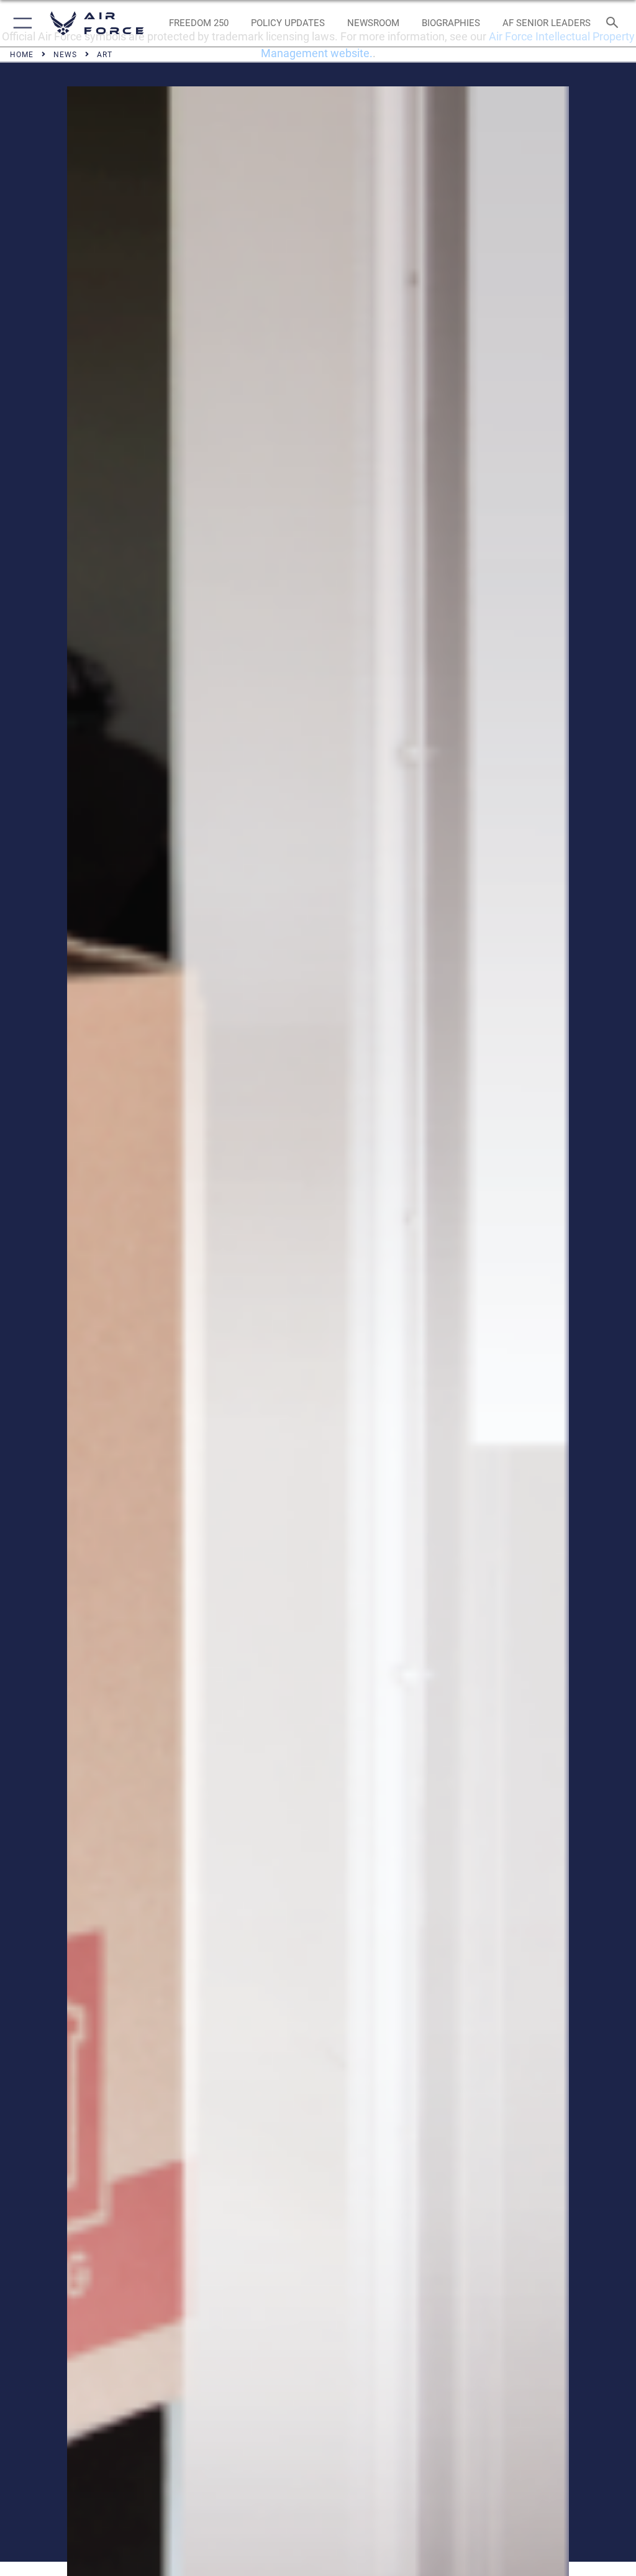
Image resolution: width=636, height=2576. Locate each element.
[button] (20, 23)
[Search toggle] (615, 23)
